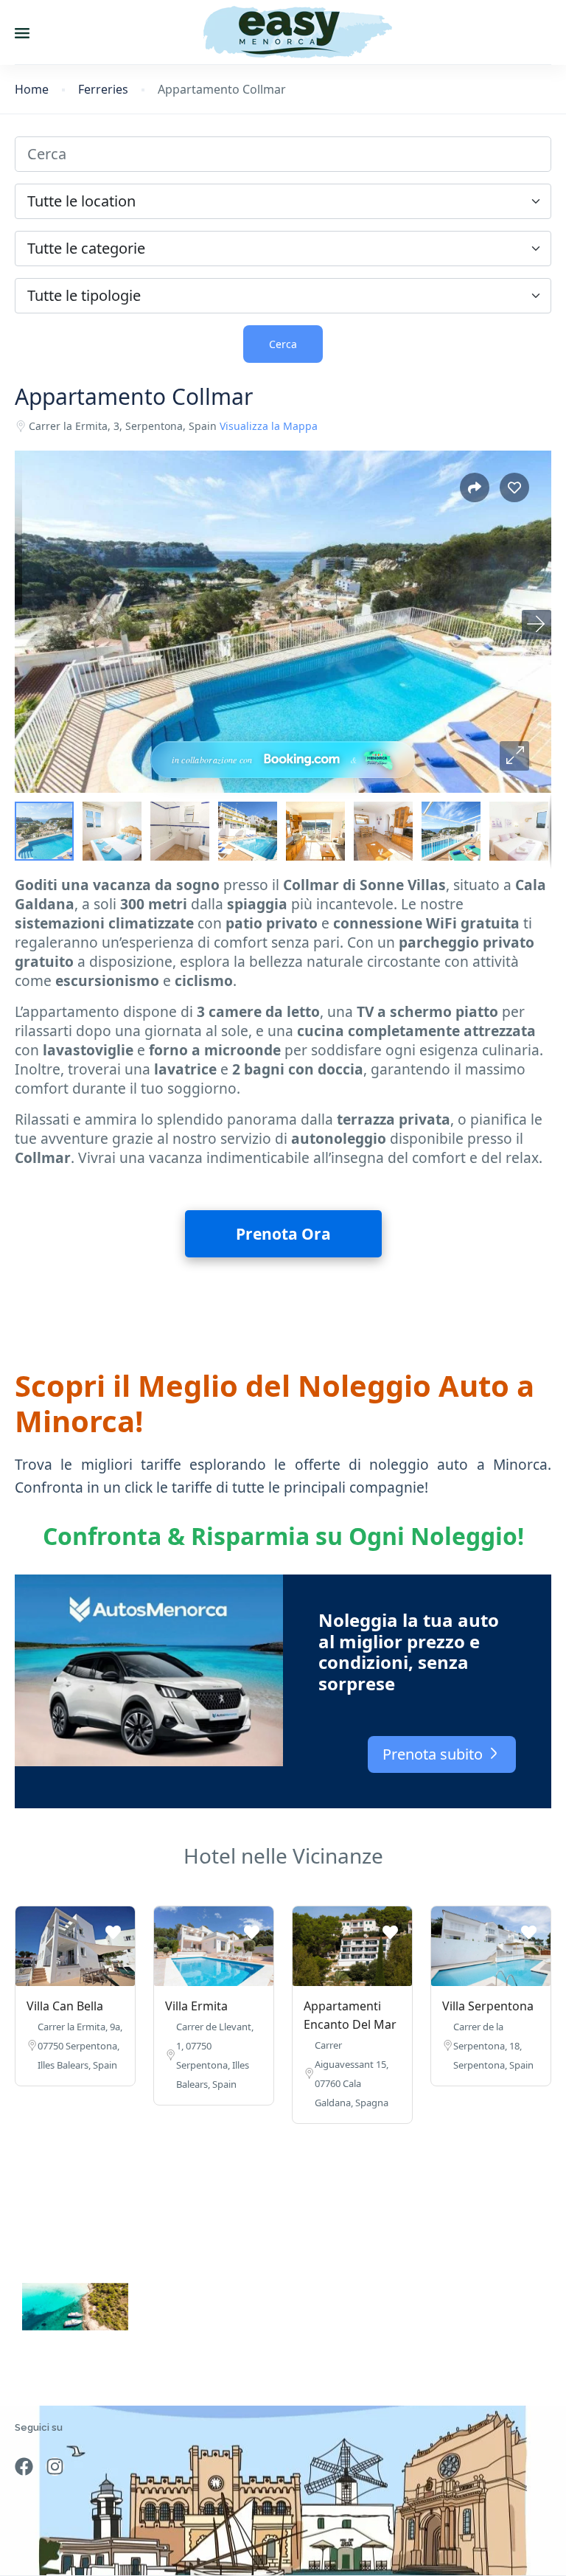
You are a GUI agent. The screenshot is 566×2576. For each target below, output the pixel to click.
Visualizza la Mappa (269, 426)
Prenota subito (434, 1754)
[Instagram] (55, 2466)
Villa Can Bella (65, 2006)
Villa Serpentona (488, 2006)
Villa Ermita (196, 2006)
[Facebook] (24, 2466)
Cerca (283, 344)
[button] (514, 756)
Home (32, 90)
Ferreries (103, 90)
